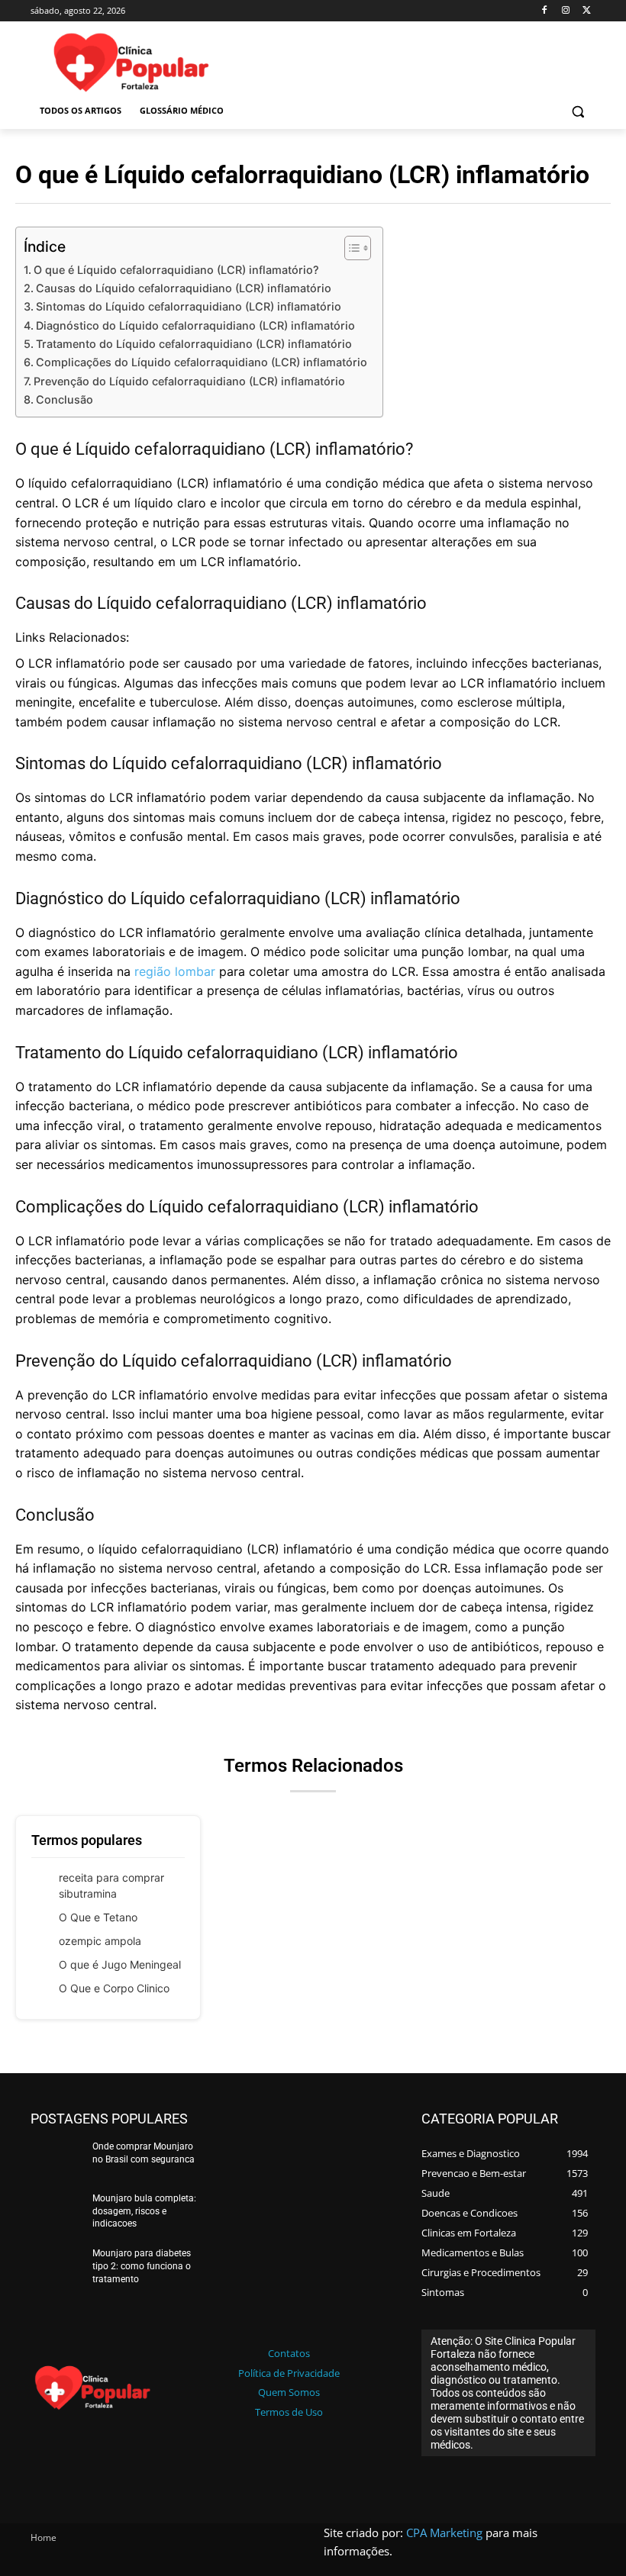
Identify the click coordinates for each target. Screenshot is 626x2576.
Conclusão (65, 399)
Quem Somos (289, 2392)
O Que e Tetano (98, 1917)
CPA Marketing (444, 2533)
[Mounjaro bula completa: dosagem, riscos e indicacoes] (56, 2214)
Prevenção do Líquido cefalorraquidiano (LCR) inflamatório (189, 381)
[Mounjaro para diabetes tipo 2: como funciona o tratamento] (56, 2268)
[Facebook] (545, 11)
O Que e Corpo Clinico (114, 1988)
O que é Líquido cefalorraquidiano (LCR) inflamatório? (176, 270)
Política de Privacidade (289, 2373)
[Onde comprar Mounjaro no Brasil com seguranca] (56, 2162)
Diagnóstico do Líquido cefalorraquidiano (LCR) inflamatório (195, 325)
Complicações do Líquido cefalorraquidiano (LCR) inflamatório (202, 362)
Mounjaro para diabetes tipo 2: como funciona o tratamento (142, 2266)
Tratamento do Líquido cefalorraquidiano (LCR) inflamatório (194, 344)
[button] (578, 111)
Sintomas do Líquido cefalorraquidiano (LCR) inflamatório (189, 306)
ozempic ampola (100, 1941)
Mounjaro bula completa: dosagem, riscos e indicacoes (144, 2211)
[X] (587, 11)
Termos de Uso (289, 2412)
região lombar (175, 971)
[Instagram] (565, 11)
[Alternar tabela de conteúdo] (350, 248)
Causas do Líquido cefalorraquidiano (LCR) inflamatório (184, 288)
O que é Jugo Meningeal (120, 1964)
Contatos (289, 2353)
